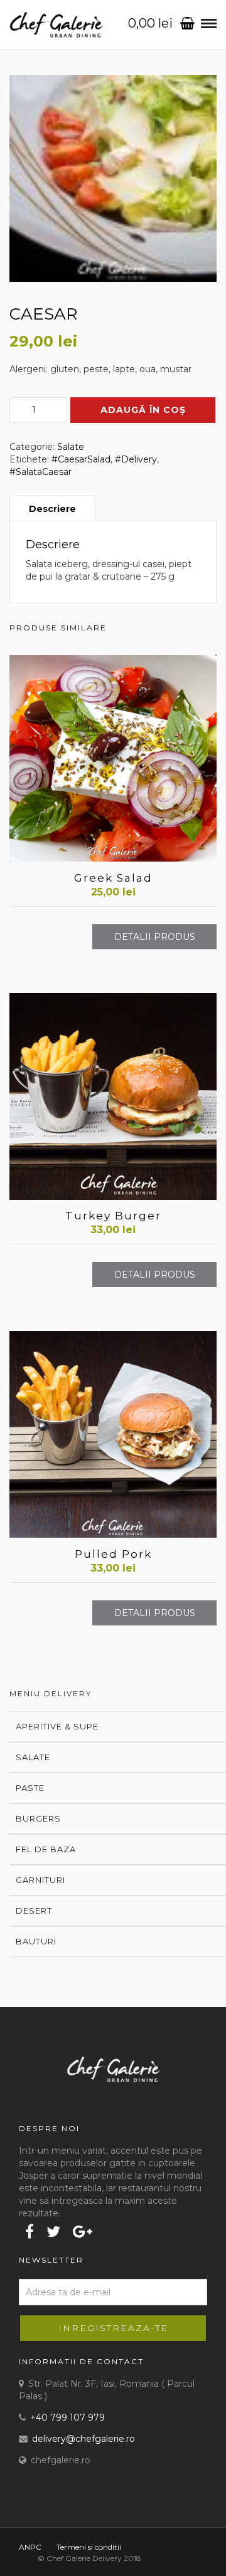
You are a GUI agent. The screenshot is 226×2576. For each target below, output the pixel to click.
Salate (71, 447)
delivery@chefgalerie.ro (83, 2439)
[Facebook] (30, 2231)
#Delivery (136, 459)
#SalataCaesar (40, 472)
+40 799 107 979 (67, 2417)
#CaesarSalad (81, 459)
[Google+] (83, 2231)
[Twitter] (53, 2231)
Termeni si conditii (89, 2547)
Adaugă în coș (143, 410)
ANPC (30, 2547)
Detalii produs (155, 937)
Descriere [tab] (52, 509)
